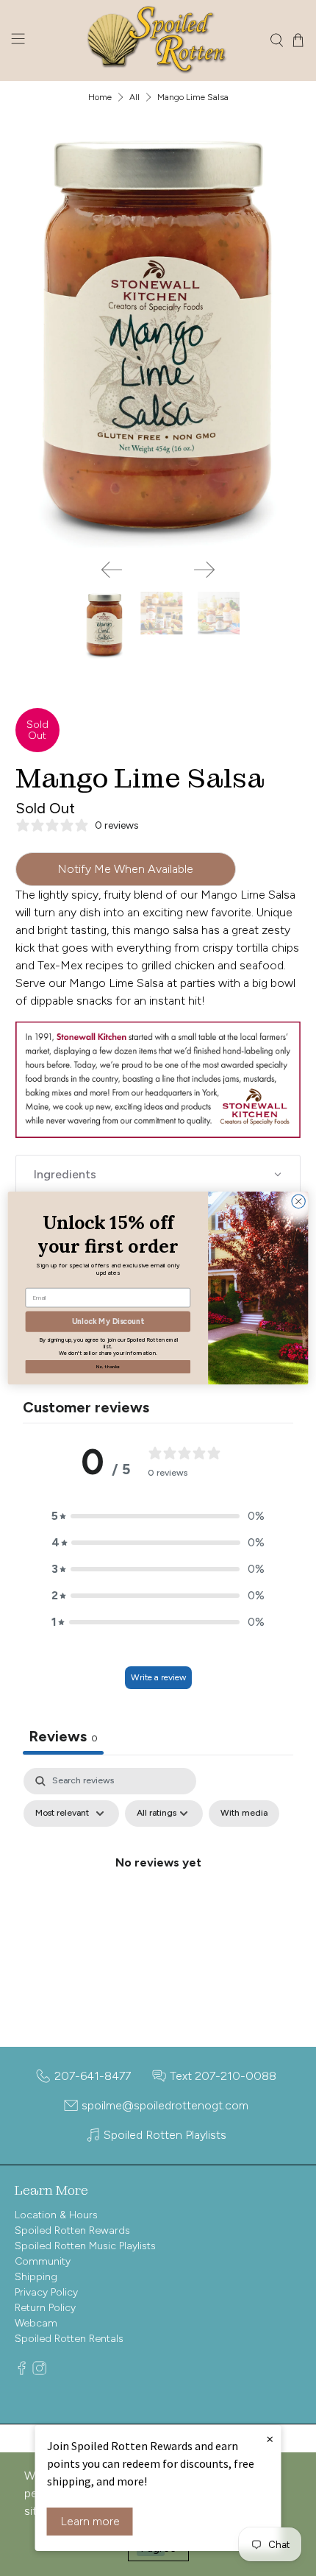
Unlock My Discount (108, 1321)
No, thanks (108, 1366)
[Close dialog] (298, 1201)
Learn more (90, 2521)
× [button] (270, 2438)
